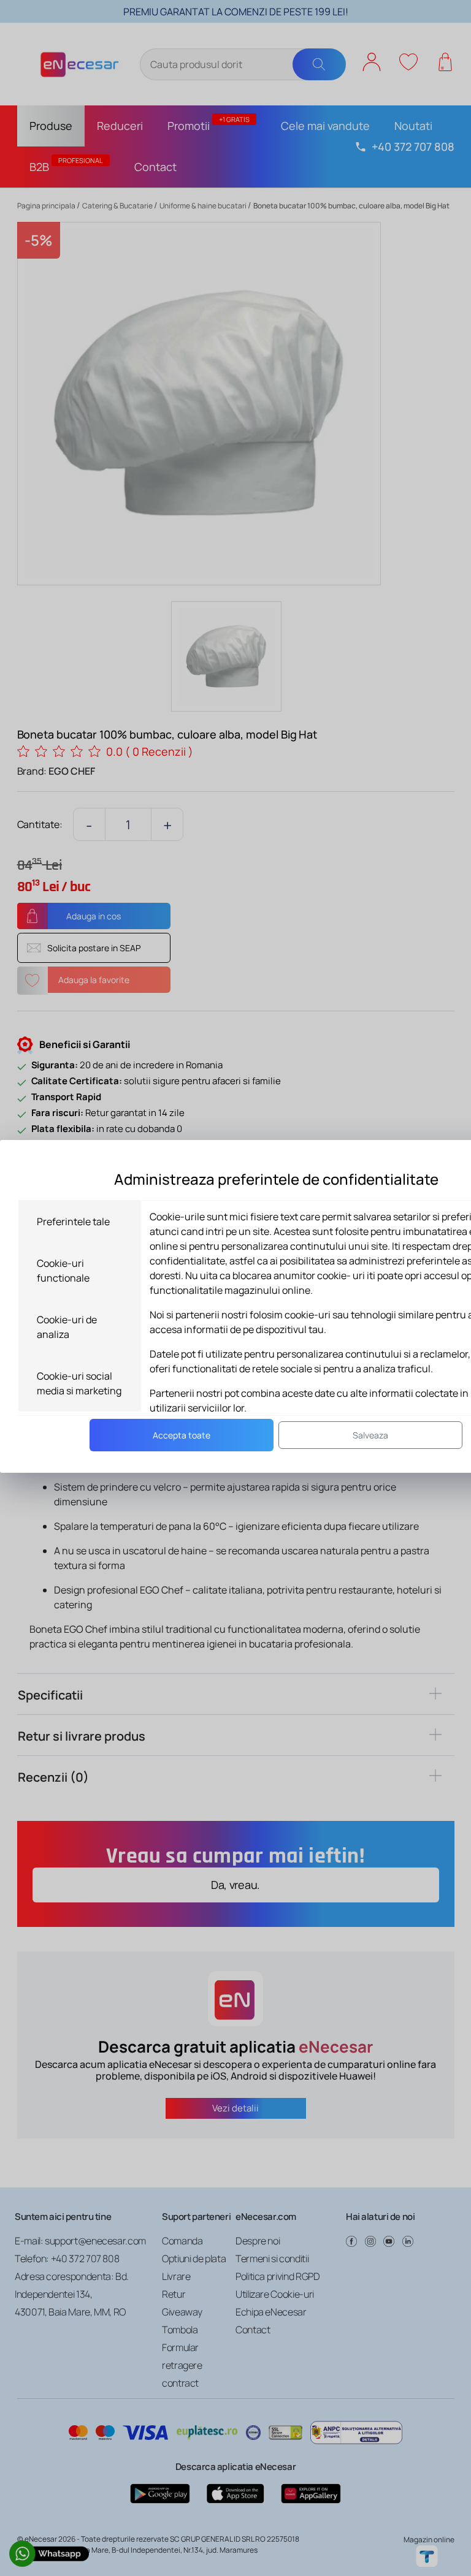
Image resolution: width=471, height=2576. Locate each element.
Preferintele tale (73, 1222)
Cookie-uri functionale (63, 1271)
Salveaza (370, 1435)
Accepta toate (182, 1435)
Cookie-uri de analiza (67, 1327)
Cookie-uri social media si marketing (79, 1383)
